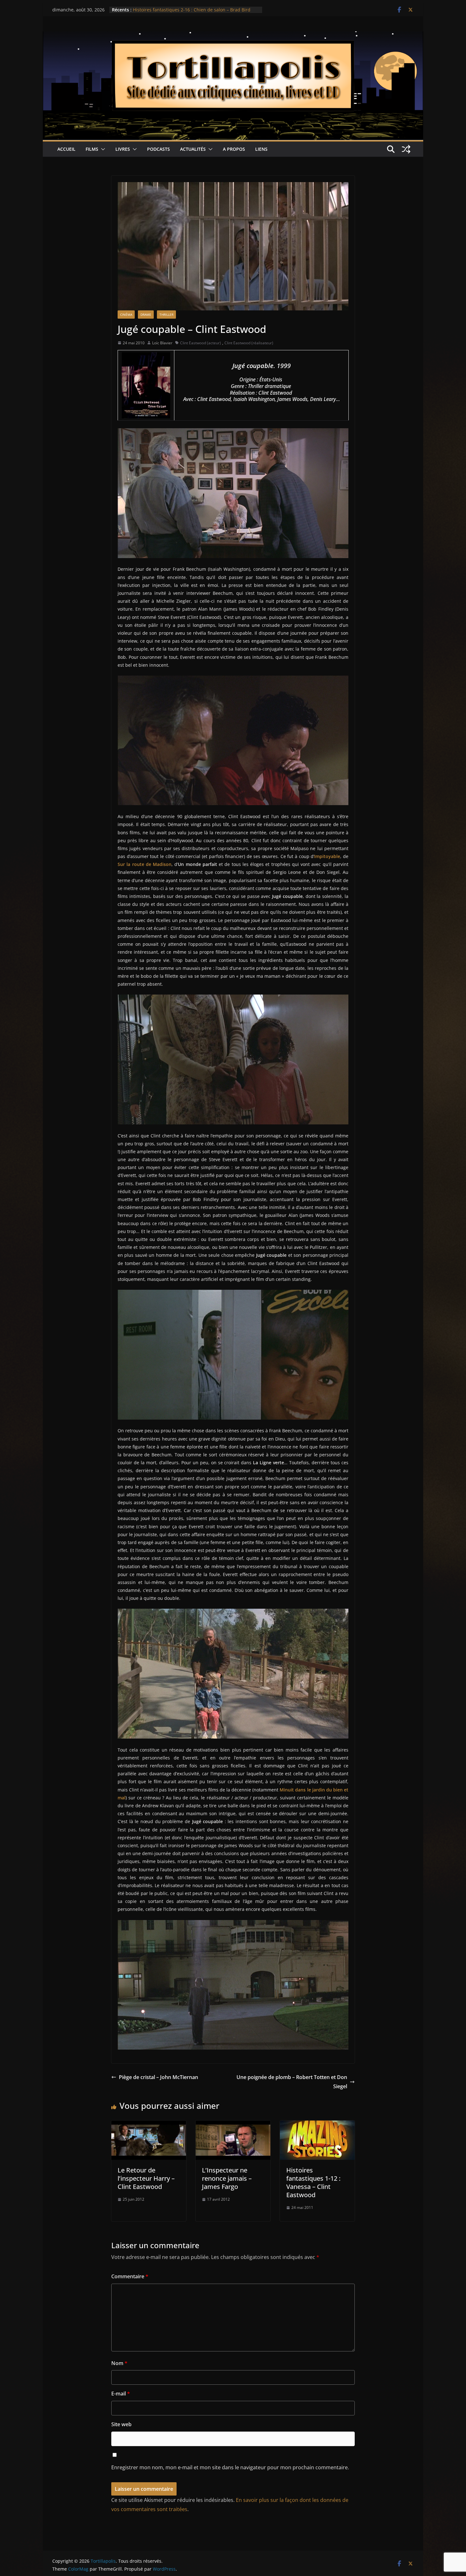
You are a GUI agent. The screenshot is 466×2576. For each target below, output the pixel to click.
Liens (261, 149)
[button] (102, 149)
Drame (146, 315)
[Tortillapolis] (233, 36)
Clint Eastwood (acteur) (201, 343)
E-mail (121, 2394)
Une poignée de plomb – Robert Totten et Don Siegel (292, 2082)
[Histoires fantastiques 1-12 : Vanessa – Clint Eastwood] (317, 2125)
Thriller (166, 315)
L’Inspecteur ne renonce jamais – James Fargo (227, 2178)
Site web (121, 2424)
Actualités (193, 149)
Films (92, 149)
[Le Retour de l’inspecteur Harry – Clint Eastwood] (149, 2125)
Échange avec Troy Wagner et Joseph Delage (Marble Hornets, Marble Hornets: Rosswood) (189, 13)
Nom (119, 2363)
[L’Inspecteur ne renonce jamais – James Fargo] (233, 2125)
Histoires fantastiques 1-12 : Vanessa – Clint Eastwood (313, 2182)
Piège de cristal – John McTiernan (159, 2077)
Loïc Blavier (162, 343)
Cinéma (126, 315)
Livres (123, 149)
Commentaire (130, 2276)
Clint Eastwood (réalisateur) (249, 343)
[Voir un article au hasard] (406, 149)
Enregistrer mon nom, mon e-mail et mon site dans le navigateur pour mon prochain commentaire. (230, 2467)
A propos (234, 149)
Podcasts (159, 149)
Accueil (66, 149)
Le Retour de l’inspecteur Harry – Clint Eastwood (146, 2178)
